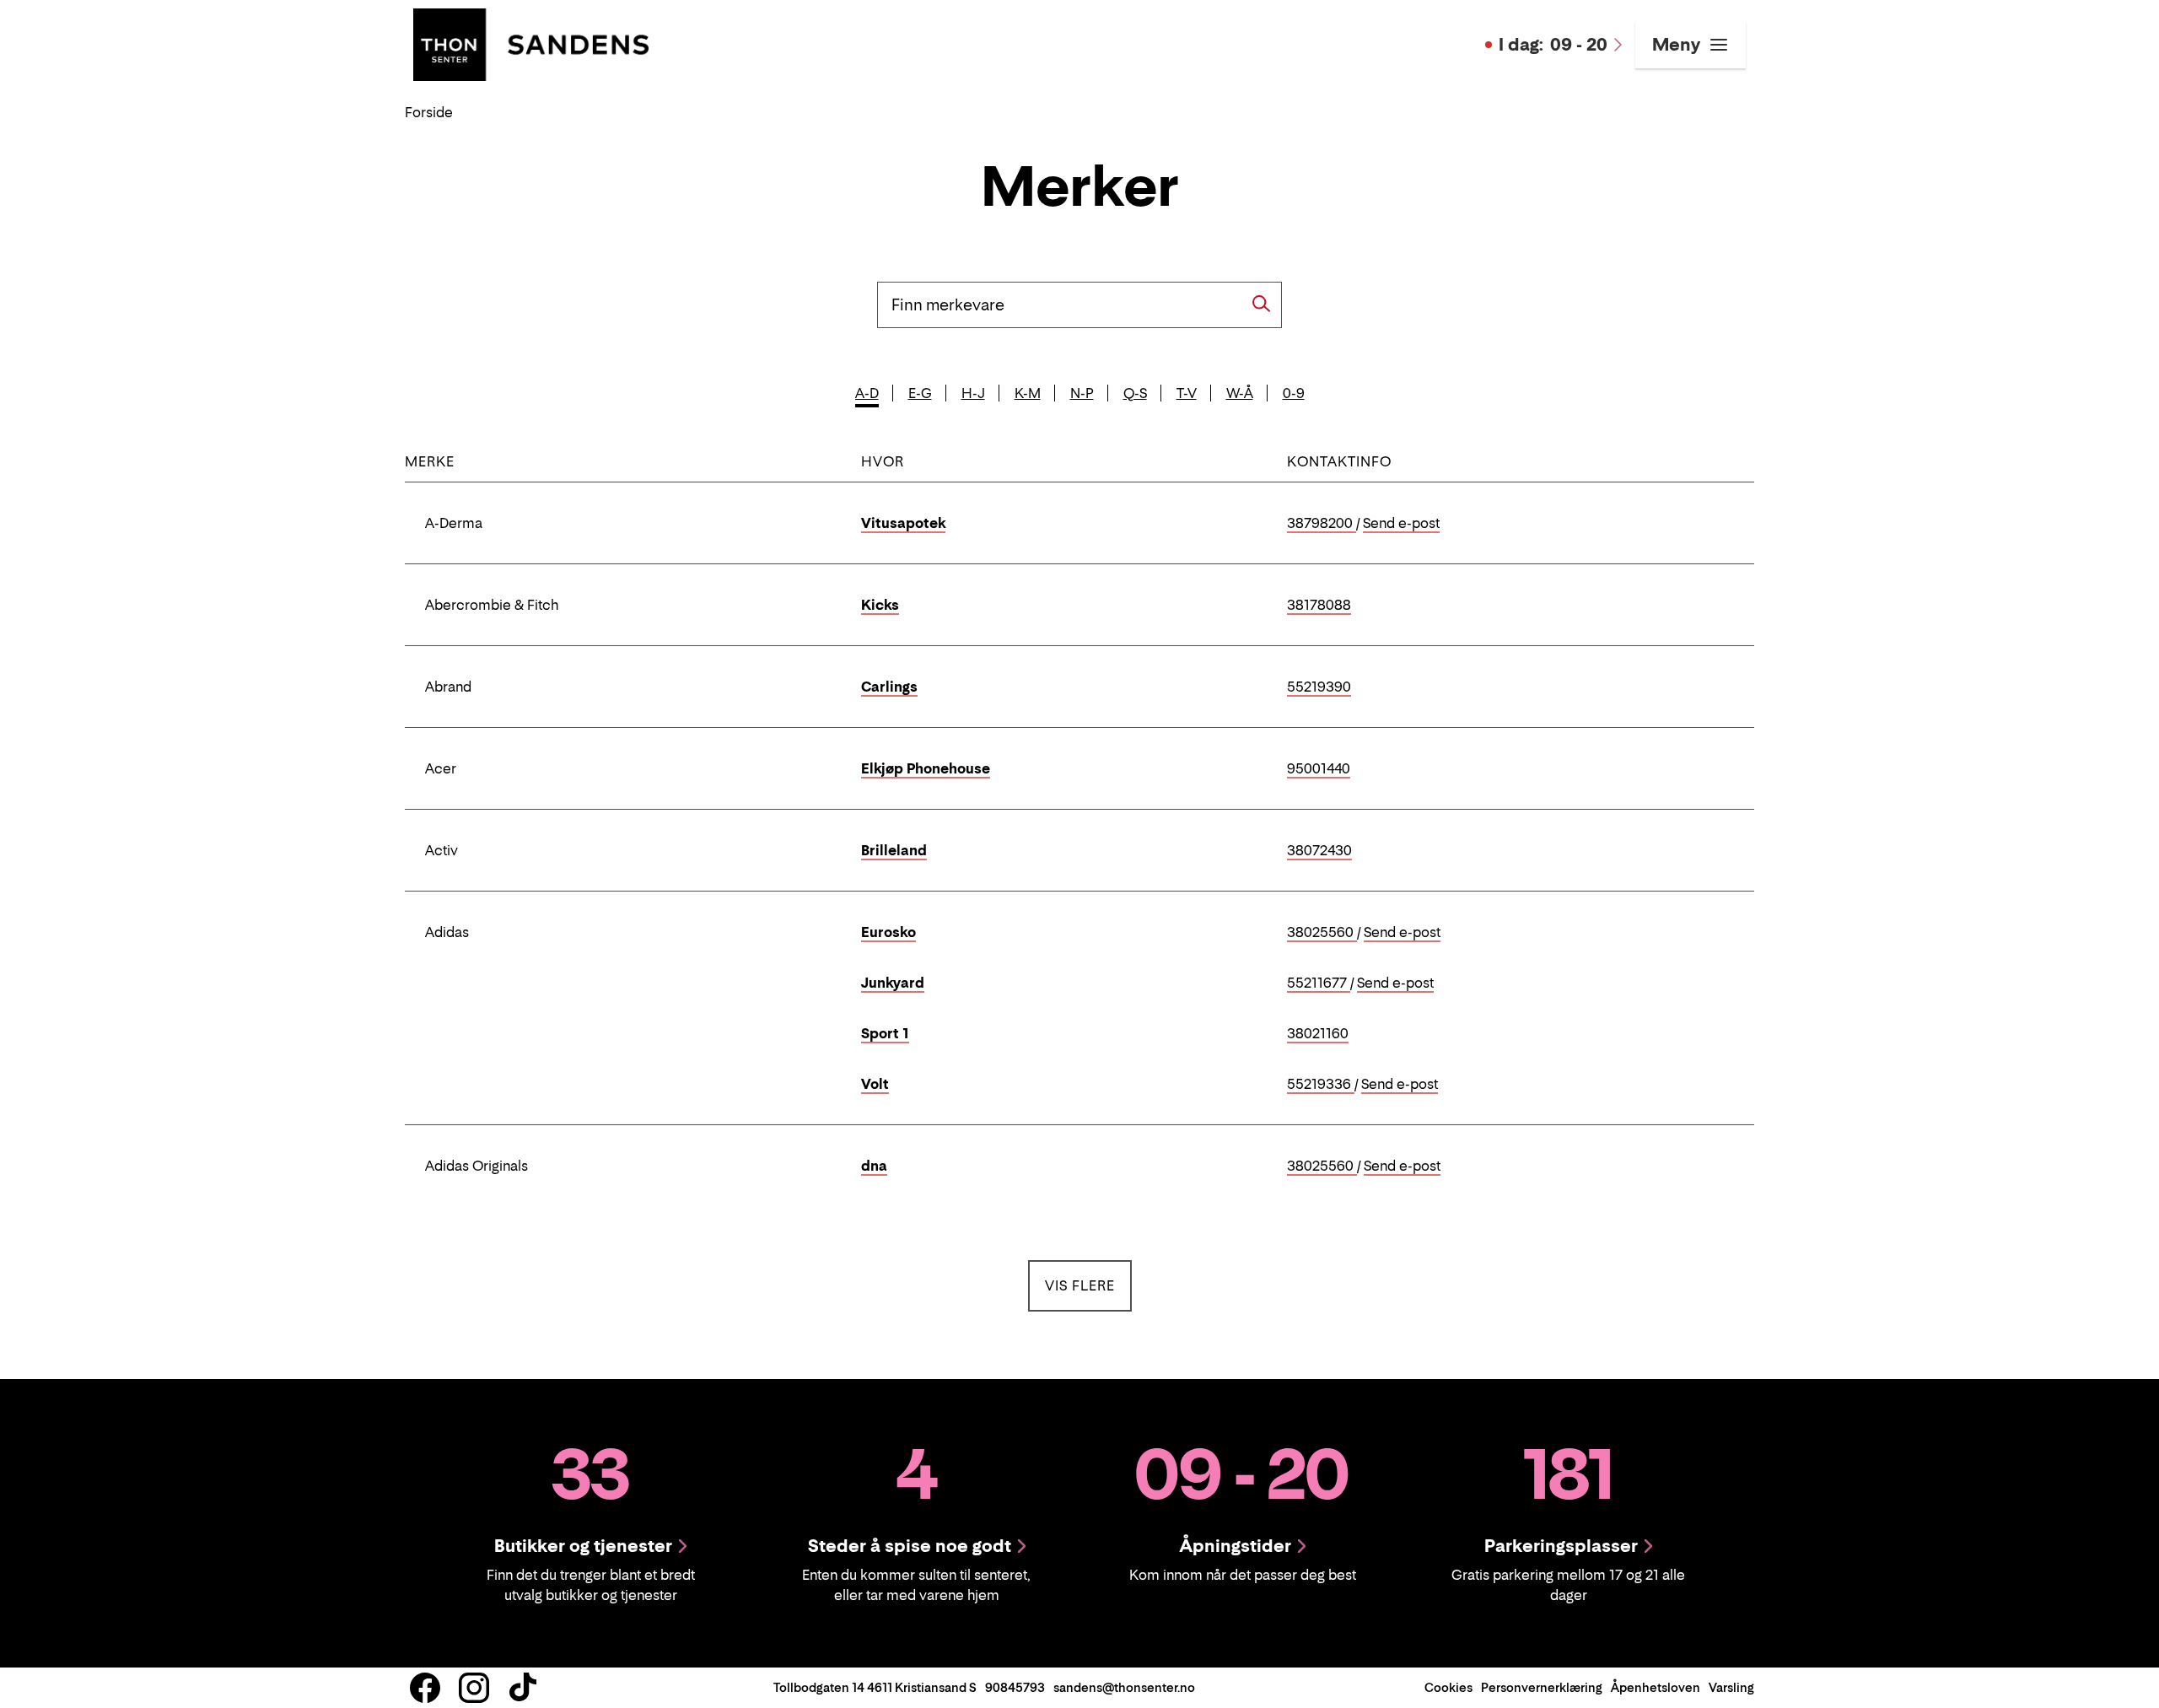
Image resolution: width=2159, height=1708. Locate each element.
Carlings (889, 687)
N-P (1082, 393)
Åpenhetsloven (1656, 1687)
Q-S (1135, 393)
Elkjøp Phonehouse (926, 768)
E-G (920, 393)
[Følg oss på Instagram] (474, 1688)
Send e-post (1401, 524)
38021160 (1318, 1034)
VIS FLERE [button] (1088, 1285)
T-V (1187, 393)
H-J (973, 393)
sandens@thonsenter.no (1124, 1687)
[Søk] (1262, 304)
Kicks (880, 605)
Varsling (1731, 1687)
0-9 (1294, 393)
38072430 (1319, 851)
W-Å (1240, 393)
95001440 (1319, 769)
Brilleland (894, 850)
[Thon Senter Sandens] (531, 43)
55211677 (1319, 983)
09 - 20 (1553, 45)
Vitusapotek (903, 523)
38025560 (1322, 933)
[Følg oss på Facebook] (425, 1688)
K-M (1028, 393)
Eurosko (888, 932)
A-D (867, 393)
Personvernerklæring (1542, 1687)
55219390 (1319, 687)
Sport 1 (885, 1033)
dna (874, 1166)
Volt (875, 1084)
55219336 (1321, 1085)
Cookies (1448, 1687)
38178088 (1319, 606)
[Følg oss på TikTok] (523, 1688)
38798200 (1322, 524)
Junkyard (893, 983)
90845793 (1015, 1687)
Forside (429, 112)
